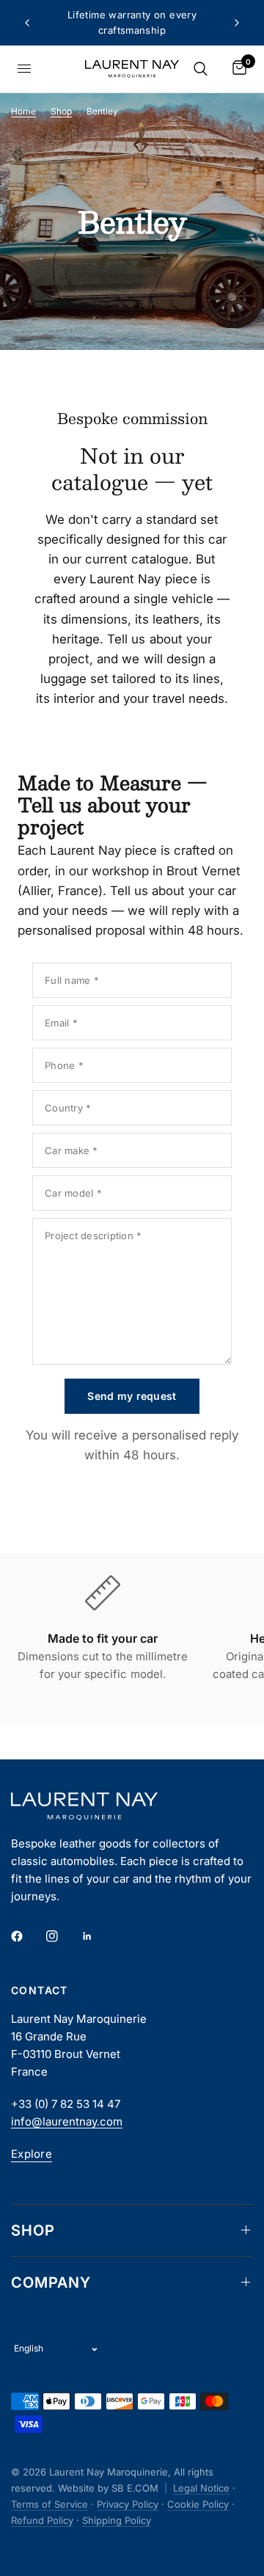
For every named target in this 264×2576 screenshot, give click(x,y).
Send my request (132, 1396)
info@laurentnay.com (67, 2121)
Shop (61, 111)
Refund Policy (42, 2520)
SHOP (33, 2230)
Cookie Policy (198, 2504)
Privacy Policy (128, 2504)
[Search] (201, 69)
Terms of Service (49, 2504)
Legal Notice (201, 2488)
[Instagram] (62, 1936)
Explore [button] (32, 2154)
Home (23, 111)
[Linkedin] (98, 1936)
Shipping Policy (117, 2520)
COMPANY (51, 2283)
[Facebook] (27, 1936)
